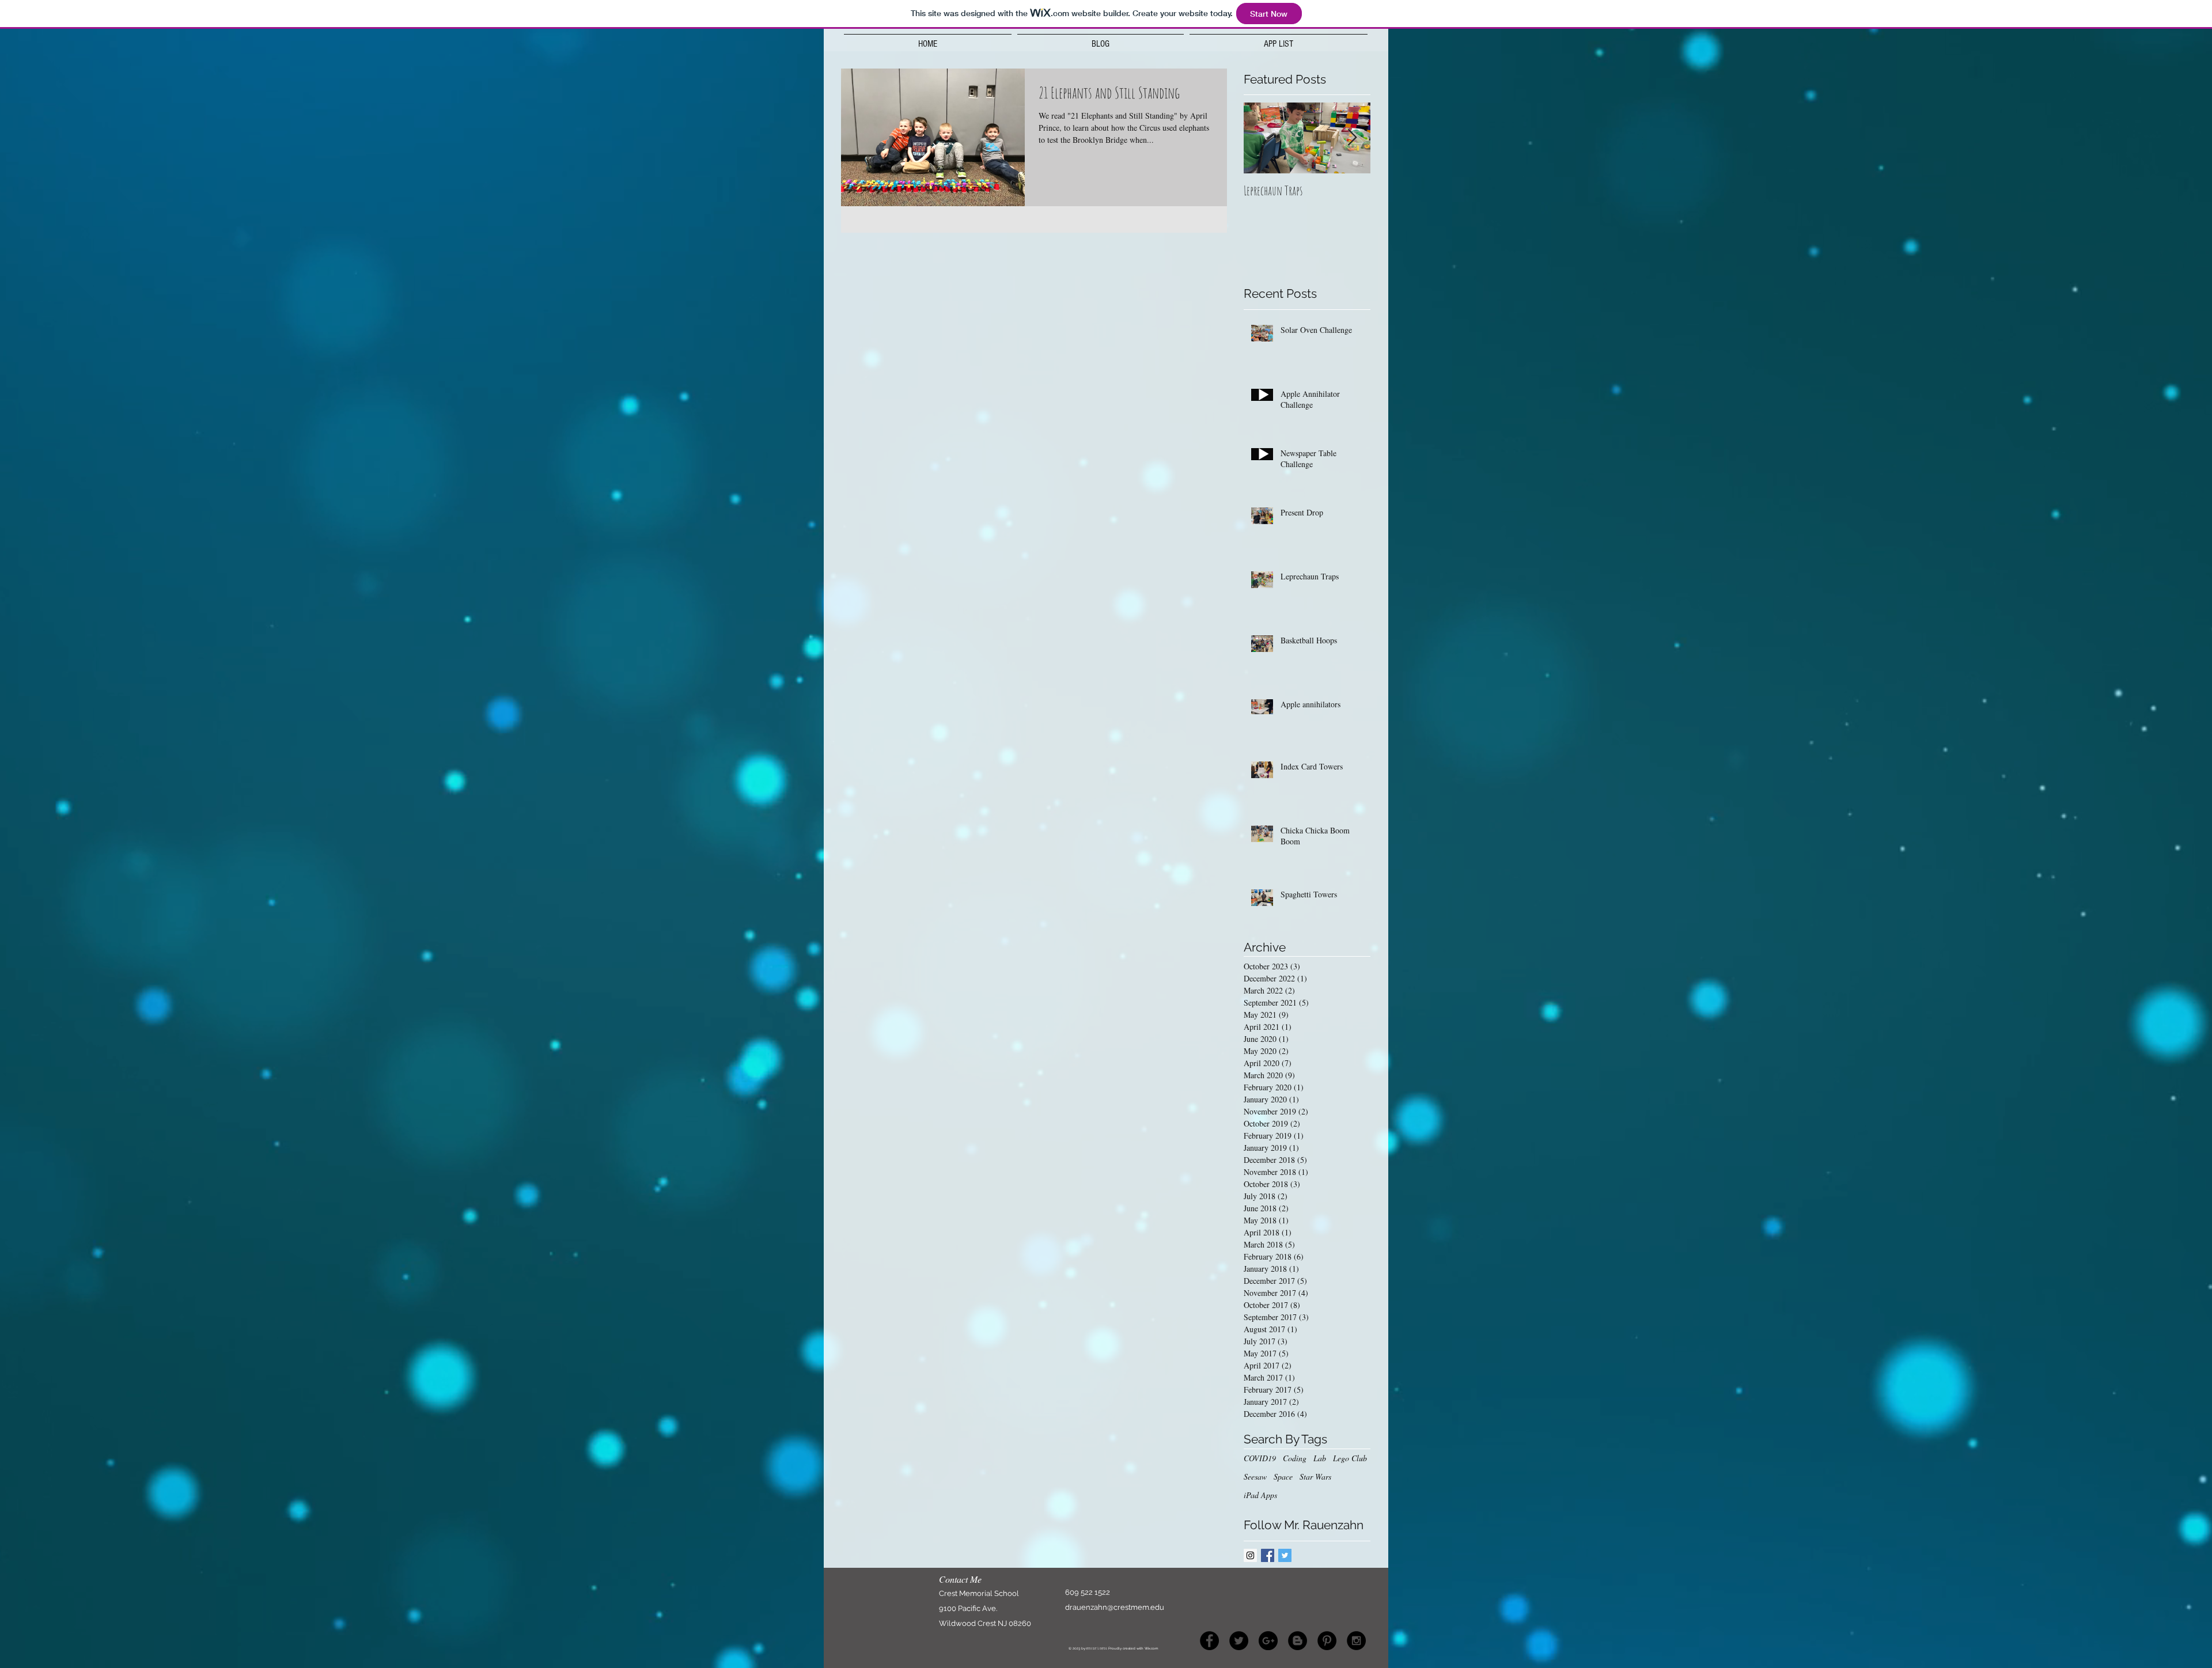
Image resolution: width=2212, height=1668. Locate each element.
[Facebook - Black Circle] (1209, 1641)
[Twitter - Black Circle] (1239, 1641)
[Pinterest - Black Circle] (1327, 1641)
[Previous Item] (1262, 139)
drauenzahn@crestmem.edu (1115, 1607)
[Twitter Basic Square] (1285, 1555)
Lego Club (1350, 1458)
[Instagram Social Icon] (1250, 1555)
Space (1283, 1476)
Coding (1295, 1458)
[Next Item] (1352, 139)
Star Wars (1315, 1476)
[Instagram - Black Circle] (1356, 1641)
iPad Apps (1260, 1495)
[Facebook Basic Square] (1268, 1555)
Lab (1320, 1458)
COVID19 (1260, 1458)
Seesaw (1255, 1476)
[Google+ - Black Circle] (1268, 1641)
